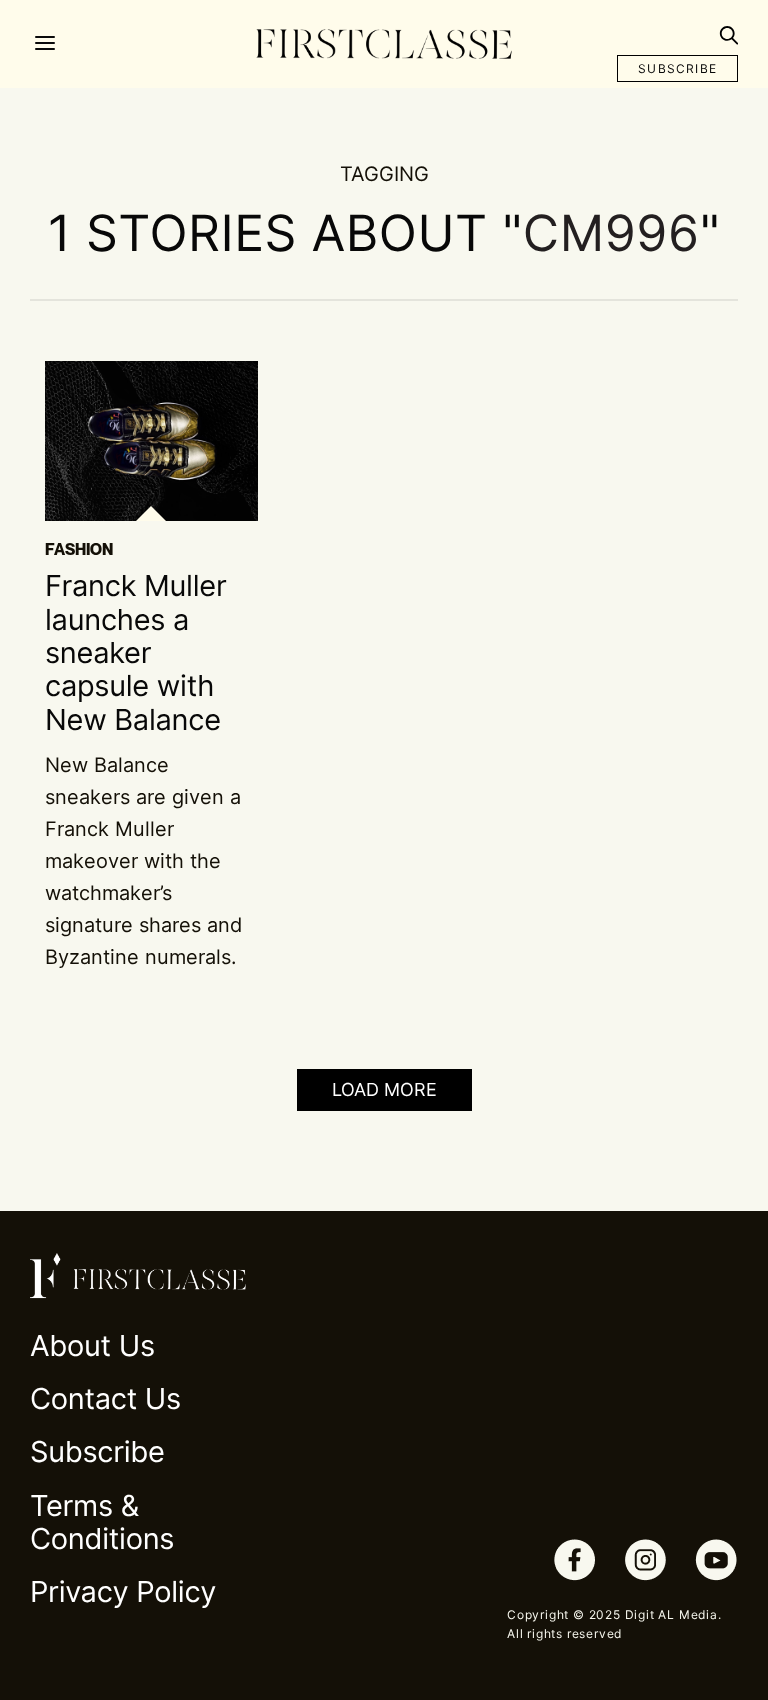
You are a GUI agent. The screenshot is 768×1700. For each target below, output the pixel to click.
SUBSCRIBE (677, 68)
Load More (384, 1089)
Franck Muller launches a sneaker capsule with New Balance (135, 653)
